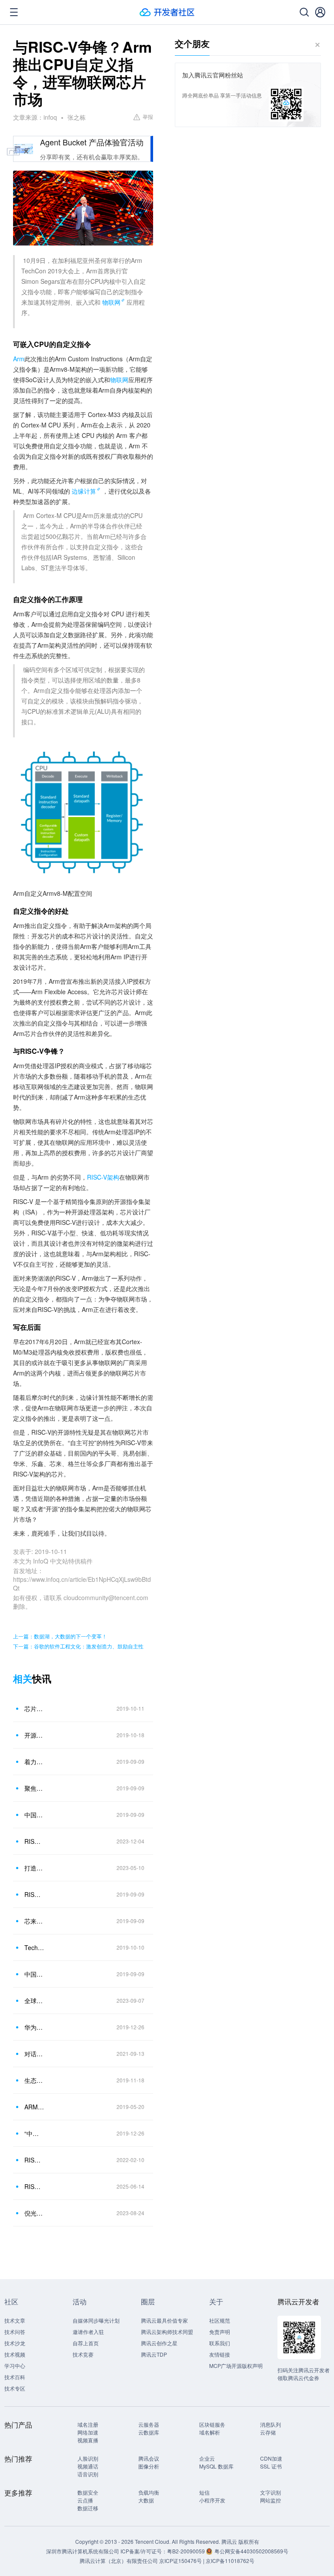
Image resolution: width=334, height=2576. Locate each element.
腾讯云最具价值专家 (164, 2320)
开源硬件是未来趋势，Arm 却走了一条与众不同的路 (34, 1735)
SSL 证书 (271, 2466)
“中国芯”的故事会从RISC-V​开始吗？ (34, 2133)
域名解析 (210, 2432)
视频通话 (88, 2466)
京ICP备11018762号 (230, 2561)
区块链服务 (212, 2424)
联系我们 (220, 2343)
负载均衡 (149, 2492)
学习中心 (15, 2366)
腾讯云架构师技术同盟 (167, 2332)
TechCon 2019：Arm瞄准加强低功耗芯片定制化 (34, 1947)
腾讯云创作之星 (159, 2343)
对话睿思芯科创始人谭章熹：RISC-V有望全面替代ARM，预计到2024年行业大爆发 (34, 2054)
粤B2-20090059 (187, 2551)
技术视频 (15, 2354)
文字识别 (271, 2492)
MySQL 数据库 (216, 2466)
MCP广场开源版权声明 (236, 2366)
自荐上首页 (86, 2343)
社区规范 (220, 2320)
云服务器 (149, 2424)
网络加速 (88, 2432)
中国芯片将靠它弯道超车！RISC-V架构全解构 (34, 1974)
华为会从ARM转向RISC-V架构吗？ (34, 2027)
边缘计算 (84, 491)
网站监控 (271, 2500)
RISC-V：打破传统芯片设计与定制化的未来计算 (34, 2186)
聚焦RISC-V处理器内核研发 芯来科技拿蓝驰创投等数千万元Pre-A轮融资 (34, 1788)
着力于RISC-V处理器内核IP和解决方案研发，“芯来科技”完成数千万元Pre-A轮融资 (34, 1762)
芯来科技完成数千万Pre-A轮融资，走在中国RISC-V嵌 (34, 1921)
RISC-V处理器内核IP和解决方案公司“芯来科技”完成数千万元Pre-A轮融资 (34, 1894)
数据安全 (88, 2492)
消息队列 (271, 2424)
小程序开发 (212, 2500)
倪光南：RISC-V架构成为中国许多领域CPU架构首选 (34, 2213)
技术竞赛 (83, 2354)
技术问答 (15, 2332)
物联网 (111, 302)
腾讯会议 (149, 2458)
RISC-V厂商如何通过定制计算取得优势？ (34, 1841)
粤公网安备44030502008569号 (251, 2551)
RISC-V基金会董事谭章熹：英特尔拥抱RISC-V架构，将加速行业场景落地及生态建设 (34, 2160)
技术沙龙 (15, 2343)
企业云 (207, 2458)
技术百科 (15, 2377)
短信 (204, 2492)
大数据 (146, 2500)
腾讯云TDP (154, 2354)
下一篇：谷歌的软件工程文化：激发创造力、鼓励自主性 (78, 1646)
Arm (19, 359)
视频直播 (88, 2440)
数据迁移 (88, 2508)
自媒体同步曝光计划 (96, 2320)
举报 (148, 116)
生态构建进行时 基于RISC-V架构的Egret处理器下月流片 (34, 2080)
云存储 (268, 2432)
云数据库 (149, 2432)
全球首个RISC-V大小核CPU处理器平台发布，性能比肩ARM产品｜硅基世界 (34, 2001)
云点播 (85, 2500)
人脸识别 (88, 2458)
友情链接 (220, 2354)
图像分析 (149, 2466)
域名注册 (88, 2424)
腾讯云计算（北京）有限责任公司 (119, 2561)
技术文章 (15, 2320)
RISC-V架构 (103, 1177)
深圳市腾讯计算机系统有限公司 (83, 2551)
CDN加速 (271, 2458)
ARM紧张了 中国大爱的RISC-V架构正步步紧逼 (34, 2107)
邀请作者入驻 (88, 2332)
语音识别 (88, 2474)
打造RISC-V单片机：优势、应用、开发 (34, 1868)
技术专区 (15, 2388)
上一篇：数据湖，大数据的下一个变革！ (60, 1636)
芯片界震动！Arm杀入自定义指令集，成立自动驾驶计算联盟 (34, 1708)
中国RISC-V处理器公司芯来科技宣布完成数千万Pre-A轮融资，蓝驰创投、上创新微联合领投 (34, 1815)
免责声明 (220, 2332)
